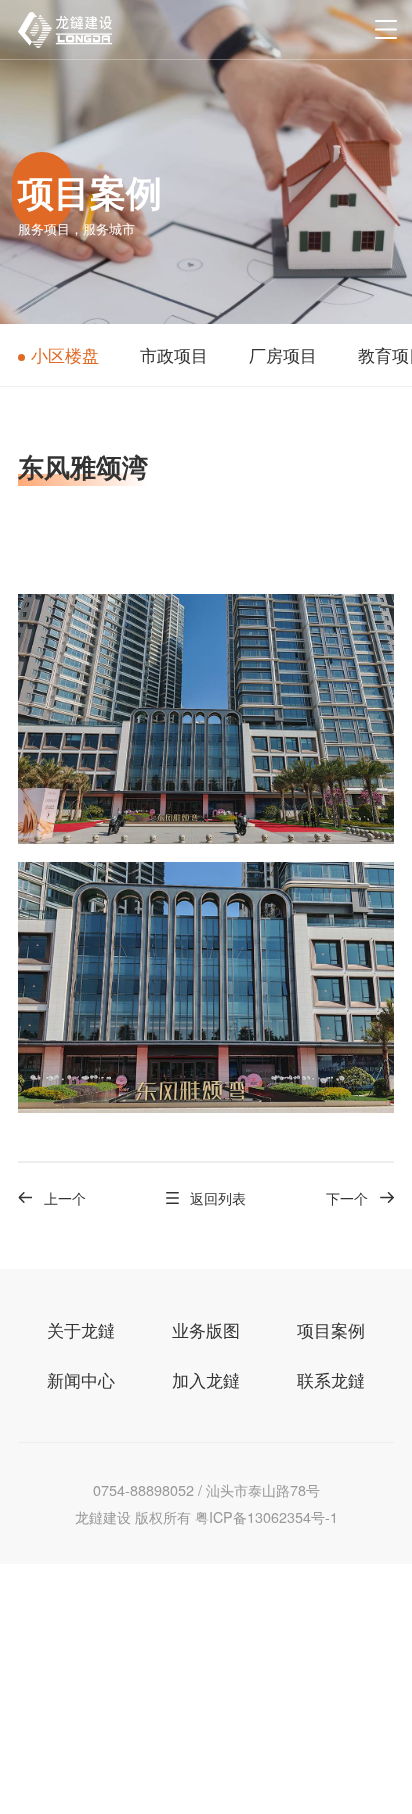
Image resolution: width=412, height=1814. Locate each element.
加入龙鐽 (206, 1380)
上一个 (65, 1197)
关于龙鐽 (81, 1330)
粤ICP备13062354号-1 (266, 1516)
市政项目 (174, 355)
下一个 (347, 1197)
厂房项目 (283, 355)
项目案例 (331, 1330)
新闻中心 (81, 1380)
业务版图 (206, 1330)
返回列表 (218, 1197)
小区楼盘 (65, 355)
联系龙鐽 (331, 1380)
